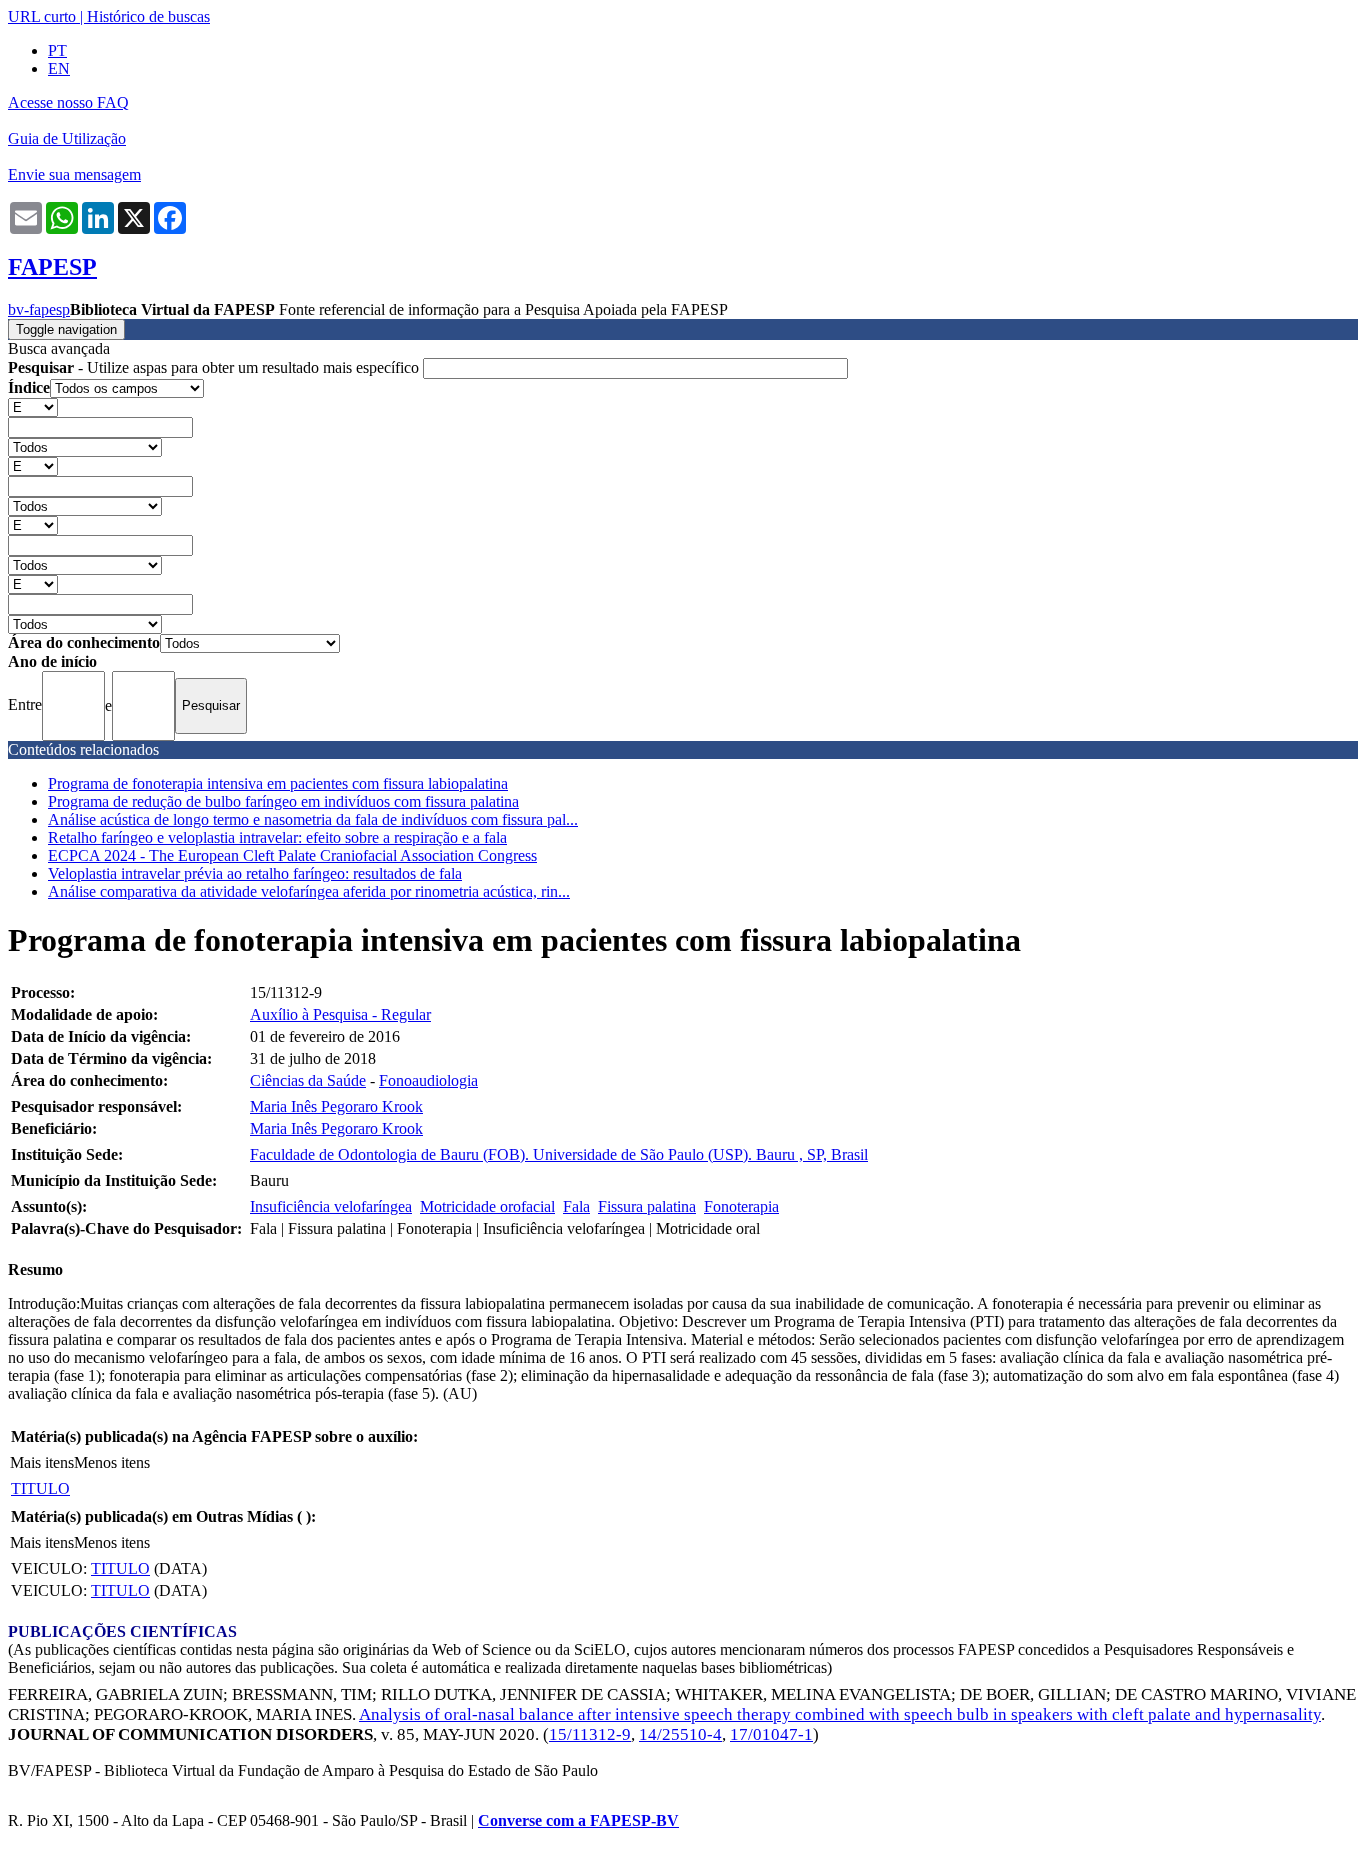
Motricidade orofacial (487, 1206)
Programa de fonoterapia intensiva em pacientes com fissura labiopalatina (278, 783)
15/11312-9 (590, 1734)
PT (57, 50)
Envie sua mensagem (74, 174)
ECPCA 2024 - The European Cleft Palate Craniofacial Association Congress (292, 855)
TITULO (40, 1488)
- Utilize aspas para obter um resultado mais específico (215, 367)
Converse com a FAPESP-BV (578, 1820)
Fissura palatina (647, 1206)
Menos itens (112, 1462)
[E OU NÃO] (33, 406)
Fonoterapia (741, 1206)
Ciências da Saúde (308, 1080)
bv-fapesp (39, 309)
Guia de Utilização (67, 138)
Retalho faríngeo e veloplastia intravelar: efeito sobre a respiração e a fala (277, 837)
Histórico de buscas (148, 16)
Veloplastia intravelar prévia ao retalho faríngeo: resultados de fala (255, 873)
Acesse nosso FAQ (68, 102)
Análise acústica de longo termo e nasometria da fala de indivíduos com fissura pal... (313, 819)
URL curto (42, 16)
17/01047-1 (771, 1734)
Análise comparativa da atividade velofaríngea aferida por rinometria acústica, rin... (309, 891)
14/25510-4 (680, 1734)
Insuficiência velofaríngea (331, 1206)
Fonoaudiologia (428, 1080)
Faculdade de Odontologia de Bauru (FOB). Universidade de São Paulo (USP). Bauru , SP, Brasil (559, 1154)
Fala (576, 1206)
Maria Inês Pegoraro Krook (336, 1106)
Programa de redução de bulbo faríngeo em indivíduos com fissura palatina (283, 801)
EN (59, 68)
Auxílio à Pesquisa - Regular (340, 1014)
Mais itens (42, 1462)
